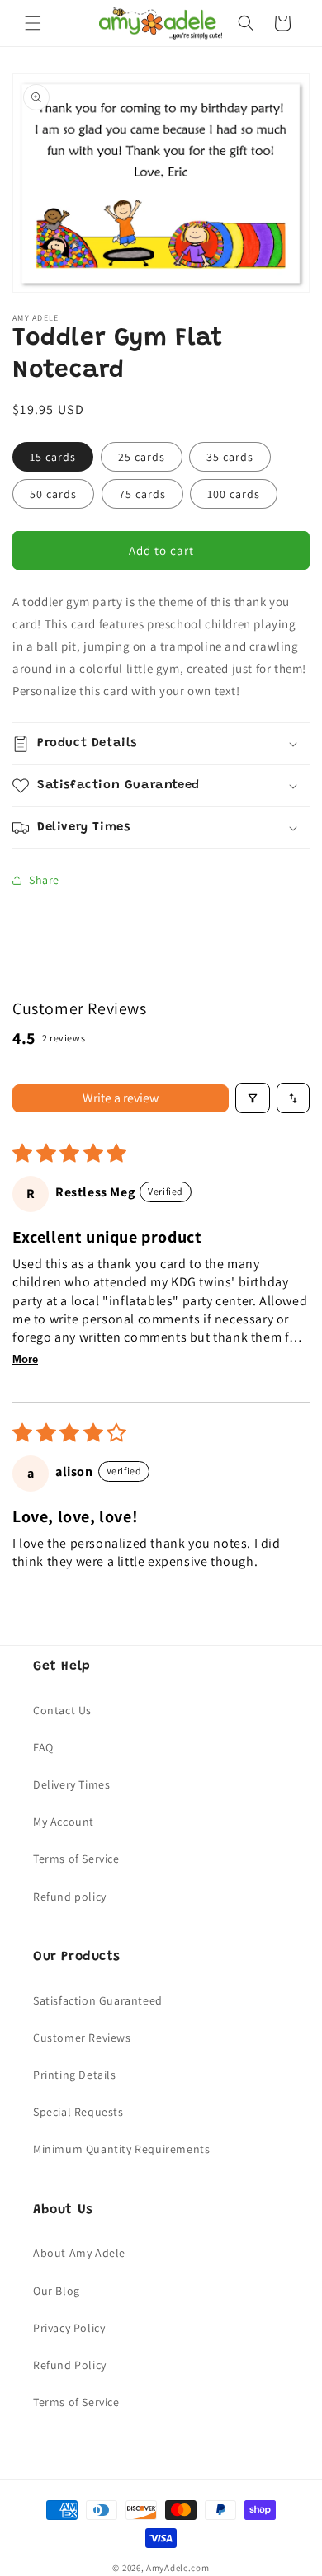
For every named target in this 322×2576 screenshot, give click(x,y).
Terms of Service (76, 1859)
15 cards (53, 457)
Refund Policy (70, 2365)
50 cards (53, 494)
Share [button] (44, 880)
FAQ (43, 1747)
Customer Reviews (82, 2038)
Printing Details (75, 2075)
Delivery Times (71, 1784)
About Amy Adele (79, 2253)
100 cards (234, 494)
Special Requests (78, 2112)
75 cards (142, 494)
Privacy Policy (69, 2328)
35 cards (230, 457)
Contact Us (62, 1710)
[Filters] (253, 1098)
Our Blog (57, 2291)
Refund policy (70, 1897)
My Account (64, 1822)
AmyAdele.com (178, 2568)
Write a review (121, 1098)
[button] (33, 23)
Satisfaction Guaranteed (98, 2000)
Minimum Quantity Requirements (121, 2149)
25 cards (142, 457)
